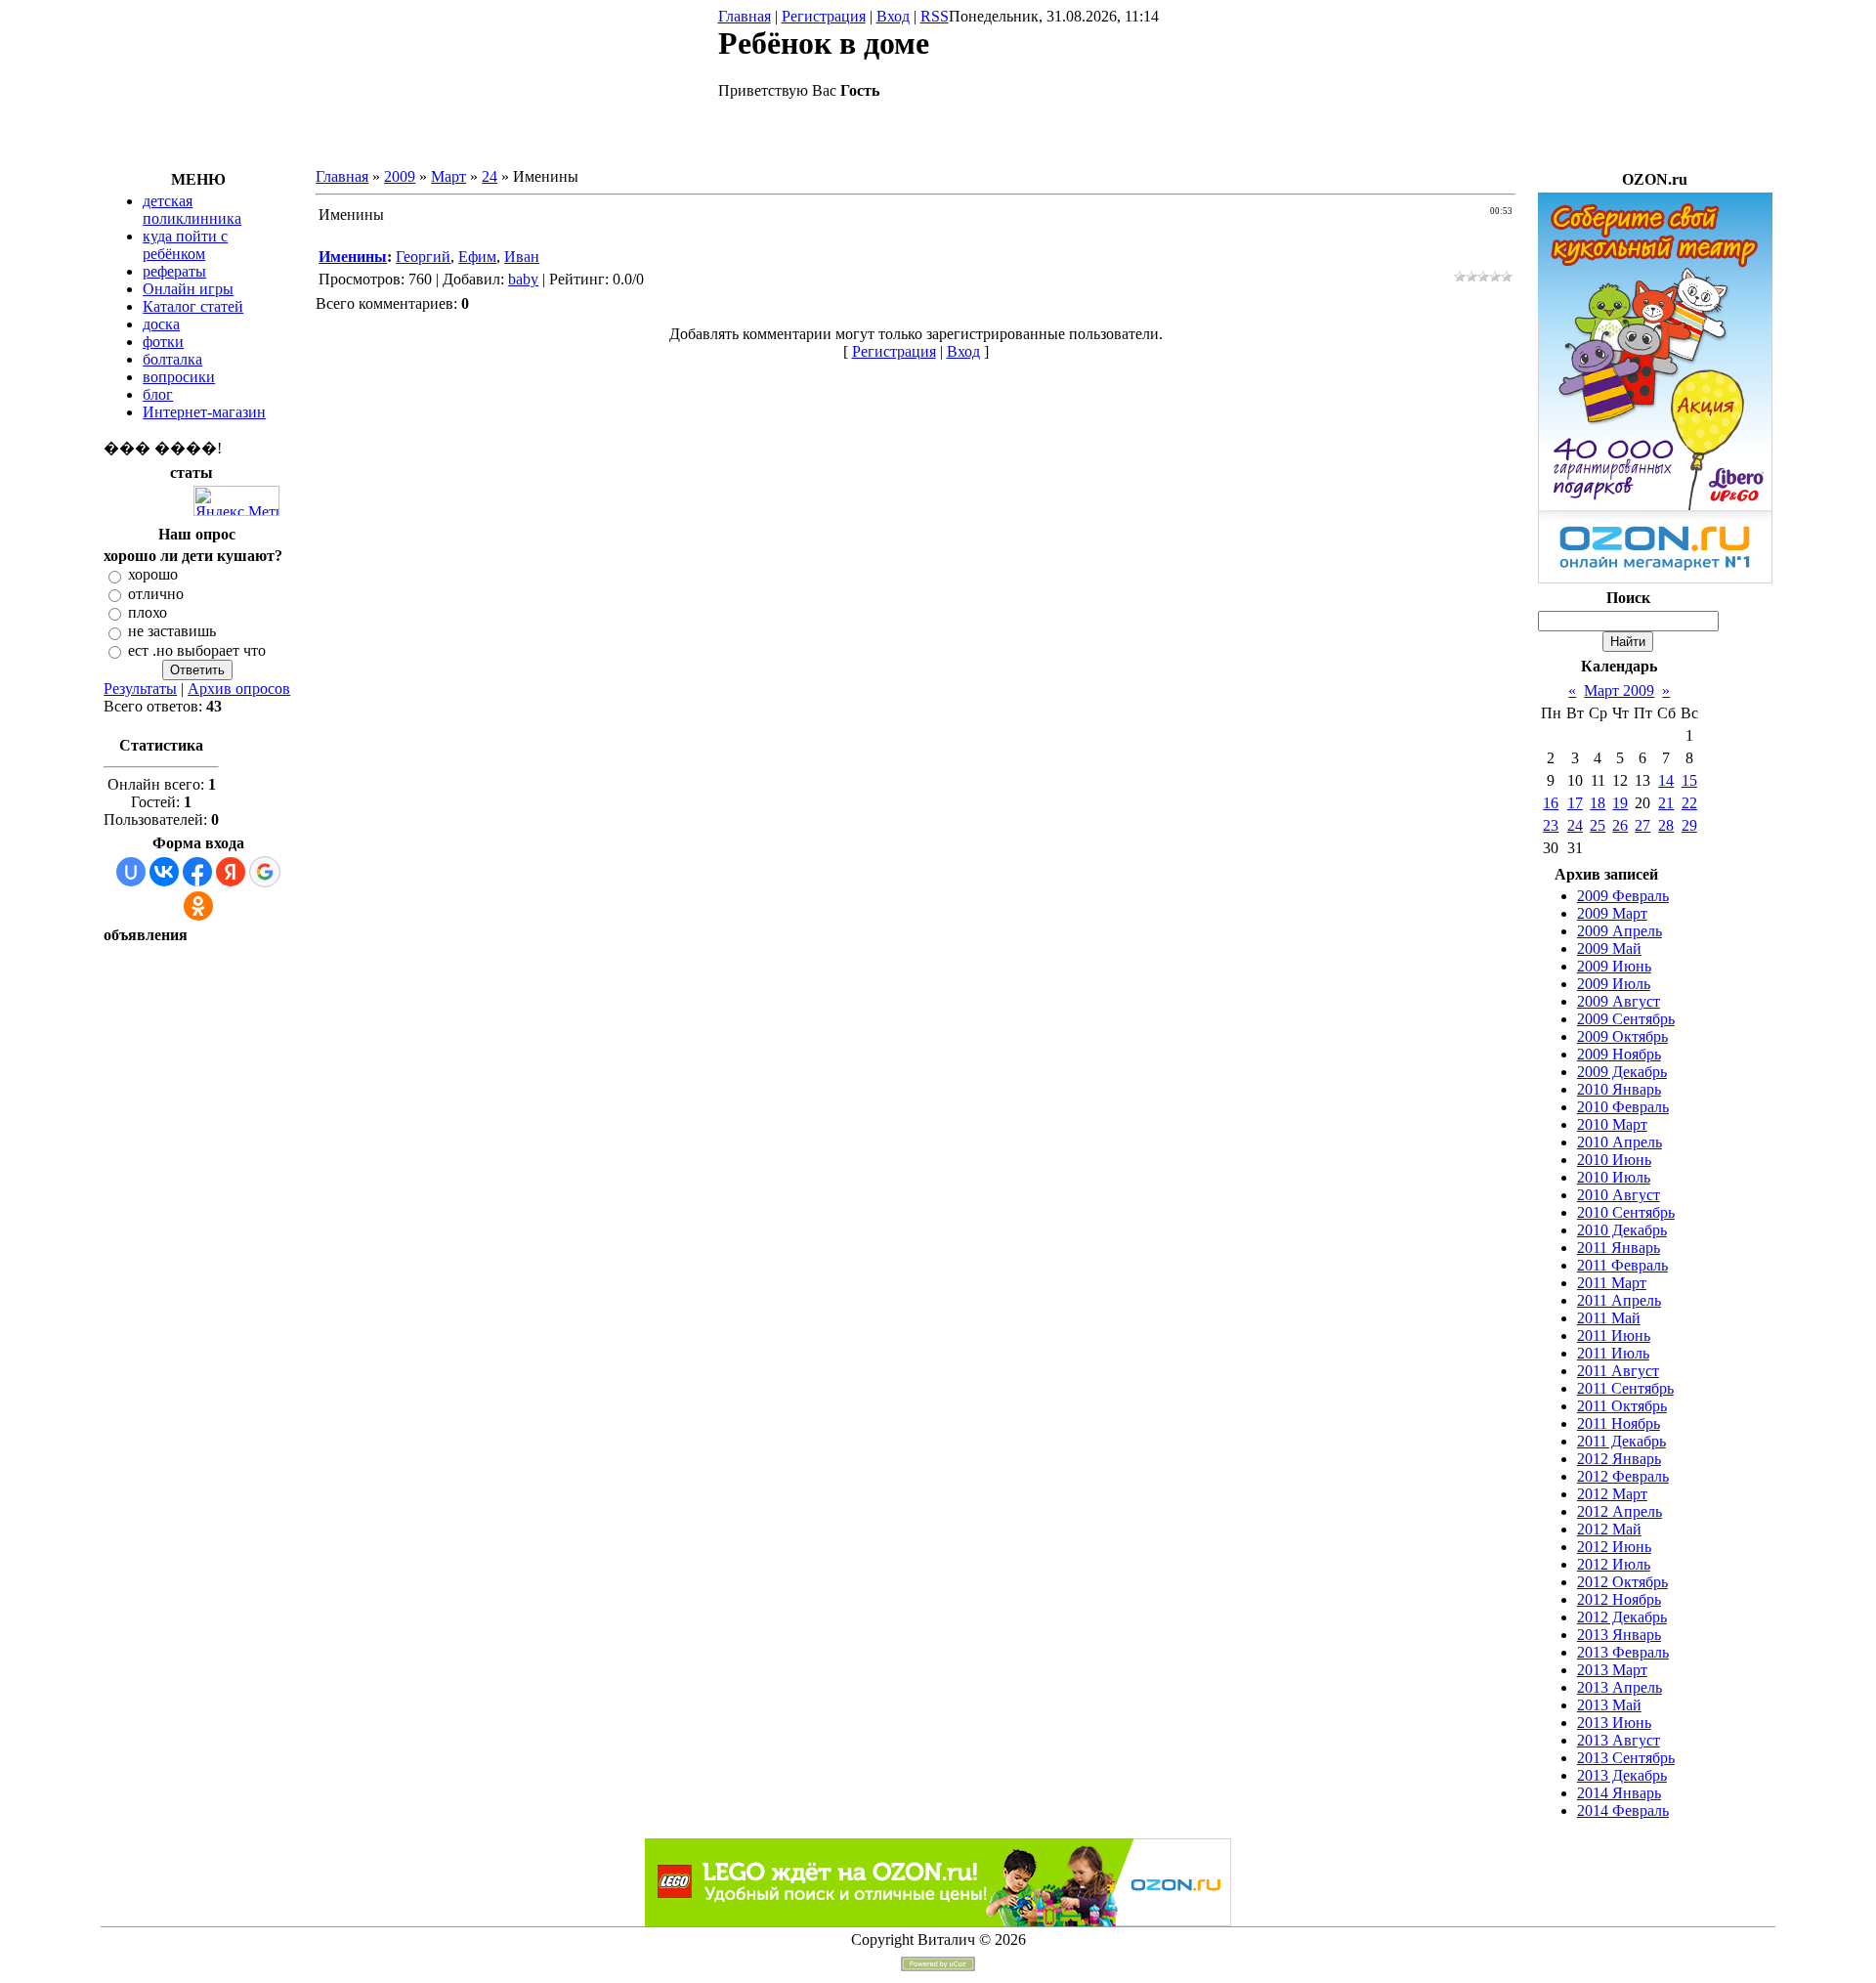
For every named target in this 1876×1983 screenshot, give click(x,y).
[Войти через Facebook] (197, 872)
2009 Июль (1614, 984)
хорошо (153, 575)
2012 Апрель (1620, 1511)
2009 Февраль (1623, 896)
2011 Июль (1613, 1353)
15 (1689, 780)
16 (1551, 803)
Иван (522, 257)
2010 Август (1619, 1195)
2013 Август (1619, 1740)
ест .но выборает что (197, 650)
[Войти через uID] (131, 872)
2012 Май (1609, 1529)
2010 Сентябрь (1626, 1212)
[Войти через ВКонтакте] (164, 872)
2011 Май (1609, 1318)
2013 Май (1609, 1705)
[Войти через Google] (265, 872)
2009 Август (1619, 1001)
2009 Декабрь (1622, 1072)
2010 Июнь (1614, 1160)
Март (448, 176)
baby (523, 279)
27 (1642, 825)
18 (1598, 803)
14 (1666, 780)
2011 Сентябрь (1625, 1388)
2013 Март (1612, 1670)
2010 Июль (1614, 1177)
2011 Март (1612, 1283)
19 (1620, 803)
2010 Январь (1619, 1089)
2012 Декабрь (1622, 1617)
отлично (156, 594)
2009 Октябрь (1622, 1036)
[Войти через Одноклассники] (198, 906)
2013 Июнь (1614, 1723)
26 (1620, 825)
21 (1666, 803)
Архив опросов (239, 689)
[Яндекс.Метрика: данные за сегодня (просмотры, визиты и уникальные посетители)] (236, 501)
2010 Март (1612, 1124)
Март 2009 (1619, 690)
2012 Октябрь (1622, 1582)
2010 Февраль (1623, 1107)
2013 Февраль (1623, 1652)
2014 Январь (1619, 1793)
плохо (148, 612)
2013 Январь (1619, 1635)
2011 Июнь (1614, 1336)
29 (1689, 825)
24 (490, 176)
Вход (893, 16)
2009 (400, 176)
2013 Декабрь (1622, 1775)
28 (1666, 825)
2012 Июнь (1614, 1547)
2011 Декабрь (1621, 1441)
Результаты (140, 689)
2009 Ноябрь (1619, 1054)
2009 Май (1609, 948)
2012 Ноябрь (1619, 1599)
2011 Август (1618, 1371)
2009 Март (1612, 913)
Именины (353, 257)
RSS (935, 16)
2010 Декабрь (1622, 1230)
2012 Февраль (1623, 1476)
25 (1598, 825)
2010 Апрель (1620, 1142)
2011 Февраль (1622, 1265)
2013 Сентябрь (1626, 1758)
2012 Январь (1619, 1459)
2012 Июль (1614, 1564)
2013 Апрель (1620, 1687)
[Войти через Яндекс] (231, 872)
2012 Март (1612, 1494)
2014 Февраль (1623, 1811)
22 (1689, 803)
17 (1575, 803)
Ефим (477, 257)
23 (1551, 825)
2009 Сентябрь (1626, 1019)
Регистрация (824, 16)
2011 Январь (1619, 1248)
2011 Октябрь (1622, 1406)
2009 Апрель (1620, 931)
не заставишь (172, 632)
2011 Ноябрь (1619, 1423)
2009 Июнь (1614, 966)
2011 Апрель (1619, 1300)
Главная (745, 16)
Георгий (423, 257)
